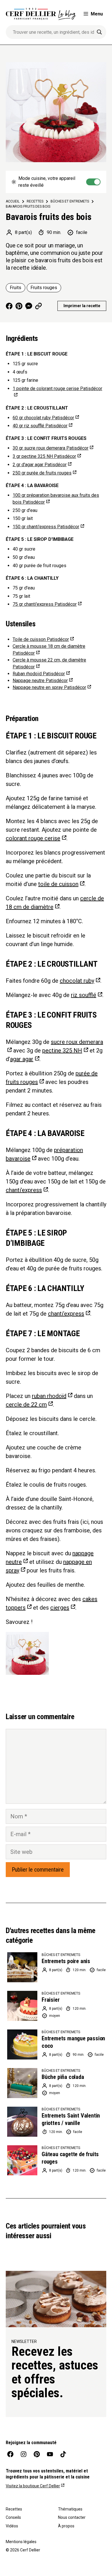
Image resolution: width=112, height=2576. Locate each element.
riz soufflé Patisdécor (40, 426)
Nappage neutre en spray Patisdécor (49, 687)
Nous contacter (72, 2517)
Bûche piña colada (63, 2077)
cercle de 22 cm (26, 1405)
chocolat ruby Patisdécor (43, 418)
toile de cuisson (58, 884)
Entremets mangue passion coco (73, 2042)
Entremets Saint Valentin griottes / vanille (71, 2119)
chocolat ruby (77, 981)
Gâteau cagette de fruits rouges (70, 2158)
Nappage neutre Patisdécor (40, 681)
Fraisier (51, 2000)
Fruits (16, 288)
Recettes (14, 2509)
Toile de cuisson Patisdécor (41, 639)
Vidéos (12, 2526)
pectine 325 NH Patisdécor (44, 456)
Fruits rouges (44, 288)
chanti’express (24, 1190)
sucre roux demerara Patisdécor (51, 448)
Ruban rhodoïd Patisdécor (39, 674)
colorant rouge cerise (33, 838)
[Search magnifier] (99, 32)
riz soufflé (84, 995)
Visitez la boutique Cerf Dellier (33, 2486)
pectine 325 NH (62, 1050)
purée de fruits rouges (42, 473)
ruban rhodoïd (49, 1396)
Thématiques (70, 2509)
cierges (60, 1608)
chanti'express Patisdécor (46, 527)
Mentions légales (21, 2542)
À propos (66, 2526)
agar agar (22, 1059)
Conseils (13, 2517)
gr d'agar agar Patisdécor (40, 465)
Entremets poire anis (66, 1961)
